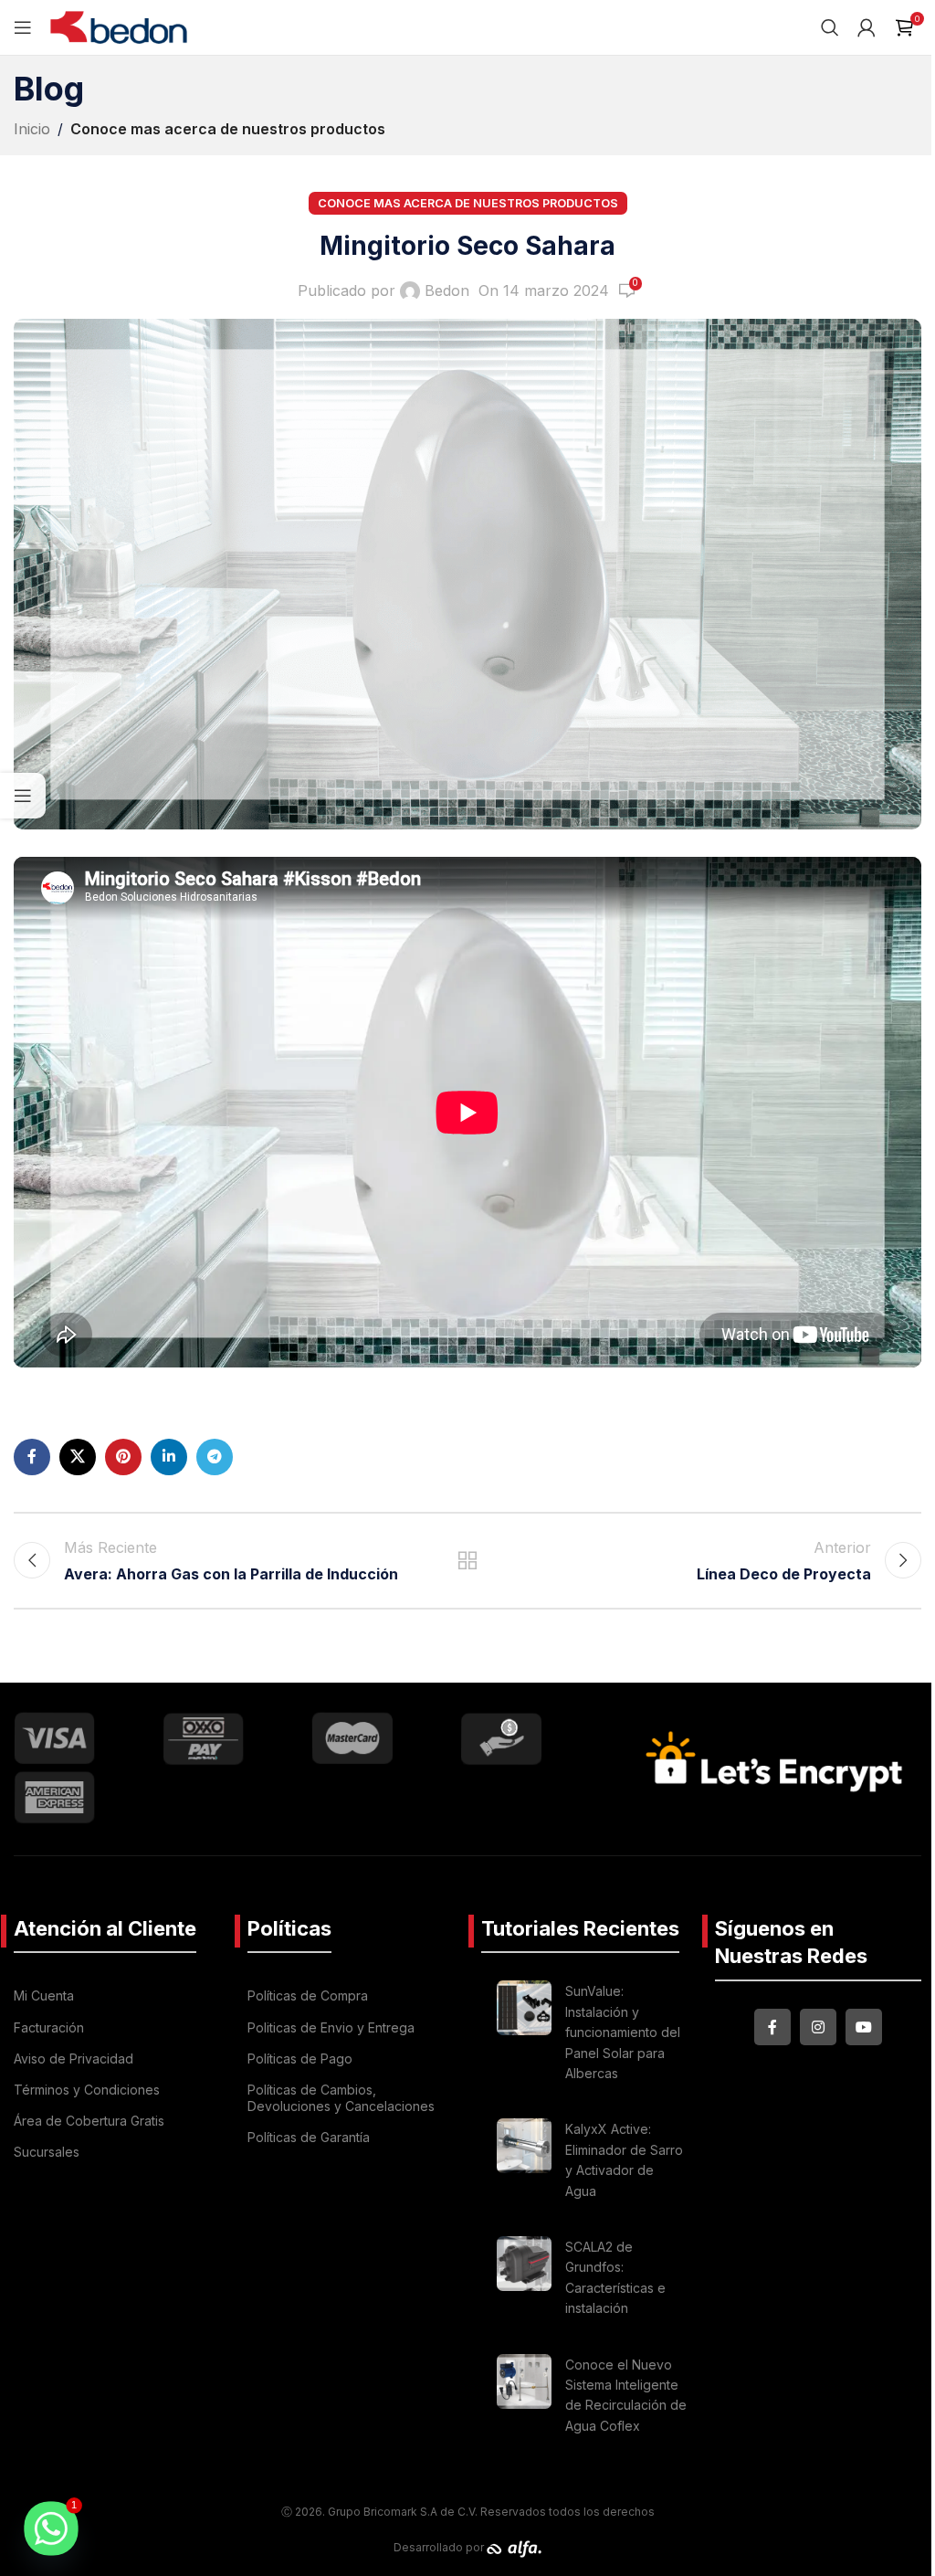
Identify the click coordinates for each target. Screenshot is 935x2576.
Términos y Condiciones (87, 2090)
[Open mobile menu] (23, 27)
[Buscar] (830, 27)
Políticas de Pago (300, 2059)
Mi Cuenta (44, 1995)
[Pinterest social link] (123, 1457)
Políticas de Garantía (309, 2137)
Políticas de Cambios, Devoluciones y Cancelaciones (341, 2098)
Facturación (49, 2027)
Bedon (447, 290)
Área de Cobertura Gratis (89, 2121)
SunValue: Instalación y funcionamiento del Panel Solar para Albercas (623, 2032)
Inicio (32, 129)
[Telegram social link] (215, 1457)
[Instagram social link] (818, 2027)
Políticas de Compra (308, 1995)
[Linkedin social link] (169, 1457)
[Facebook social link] (32, 1457)
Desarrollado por (440, 2547)
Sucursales (47, 2152)
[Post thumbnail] (524, 2035)
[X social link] (78, 1457)
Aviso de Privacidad (74, 2059)
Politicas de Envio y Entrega (331, 2027)
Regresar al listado (467, 1560)
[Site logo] (119, 26)
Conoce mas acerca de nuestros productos (228, 129)
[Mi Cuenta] (867, 27)
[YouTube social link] (864, 2027)
